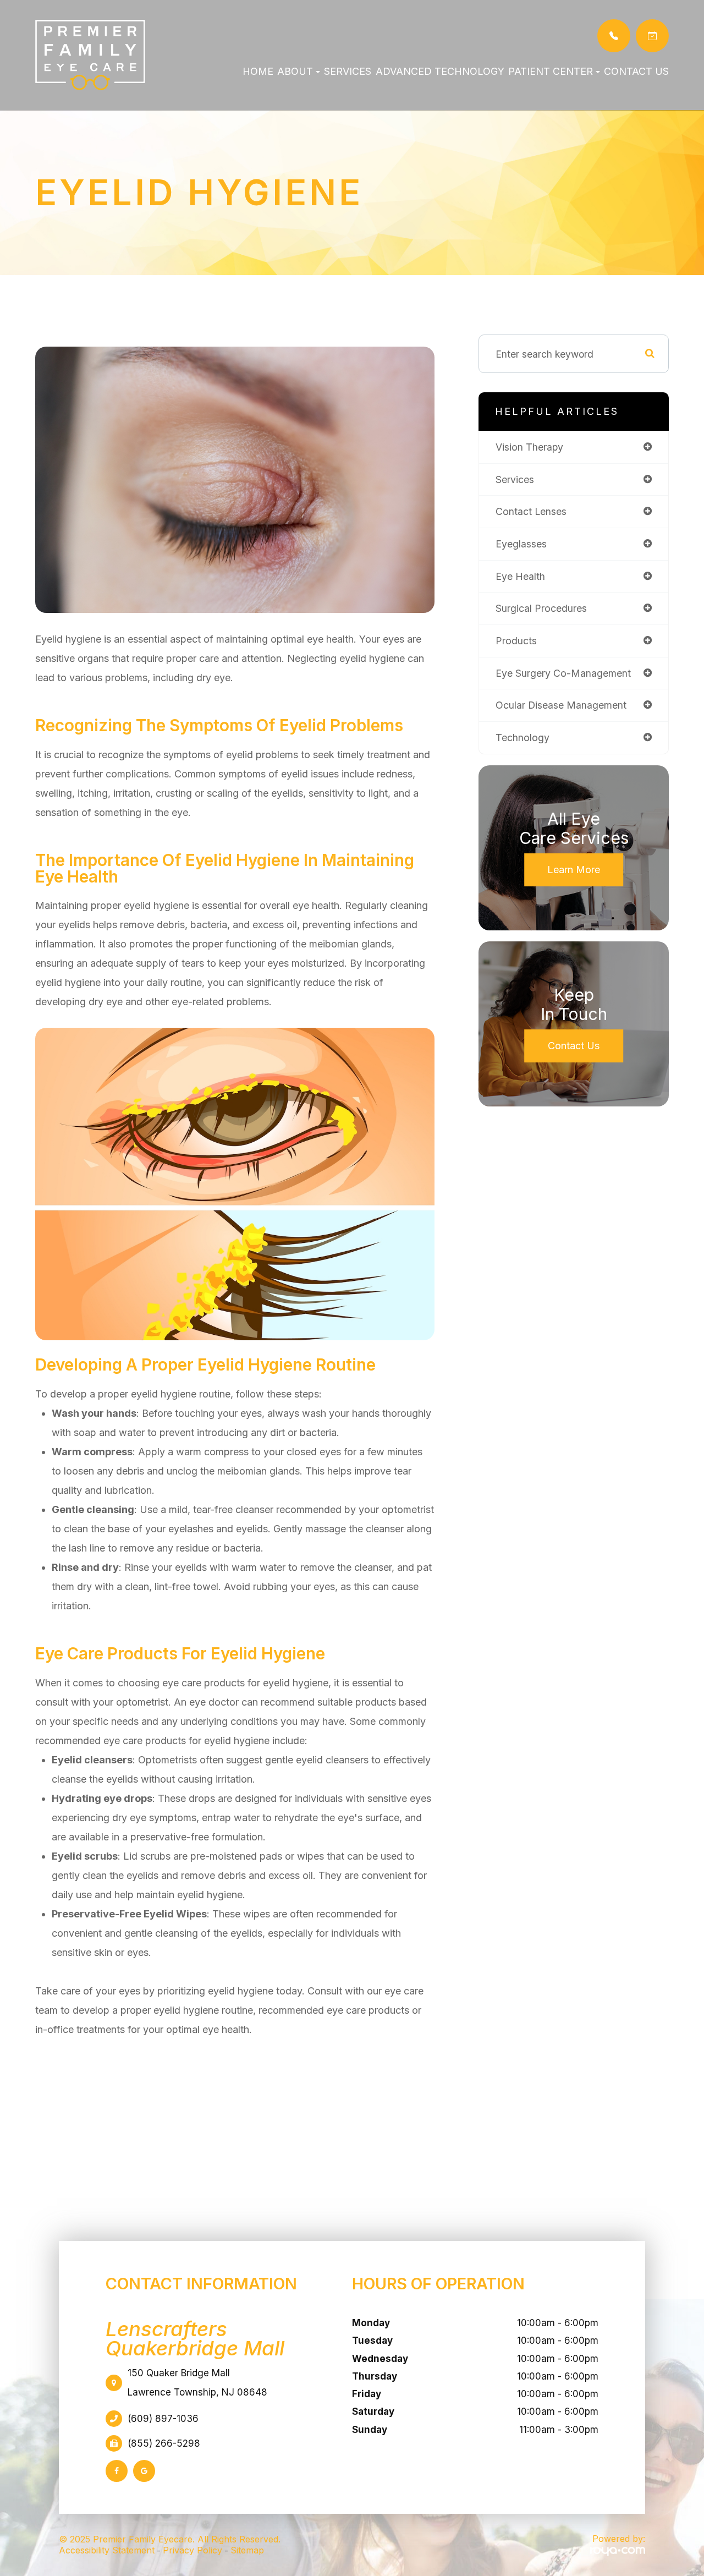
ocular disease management (561, 705)
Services (348, 71)
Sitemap (247, 2550)
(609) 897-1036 (163, 2419)
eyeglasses (521, 544)
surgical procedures (541, 608)
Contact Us (636, 71)
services (515, 479)
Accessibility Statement (107, 2550)
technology (522, 738)
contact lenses (531, 511)
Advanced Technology (440, 71)
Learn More (574, 870)
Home (258, 71)
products (516, 641)
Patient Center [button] (551, 71)
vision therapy (529, 447)
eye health (520, 576)
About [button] (295, 71)
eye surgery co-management (563, 673)
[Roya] (618, 2551)
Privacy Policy (193, 2550)
